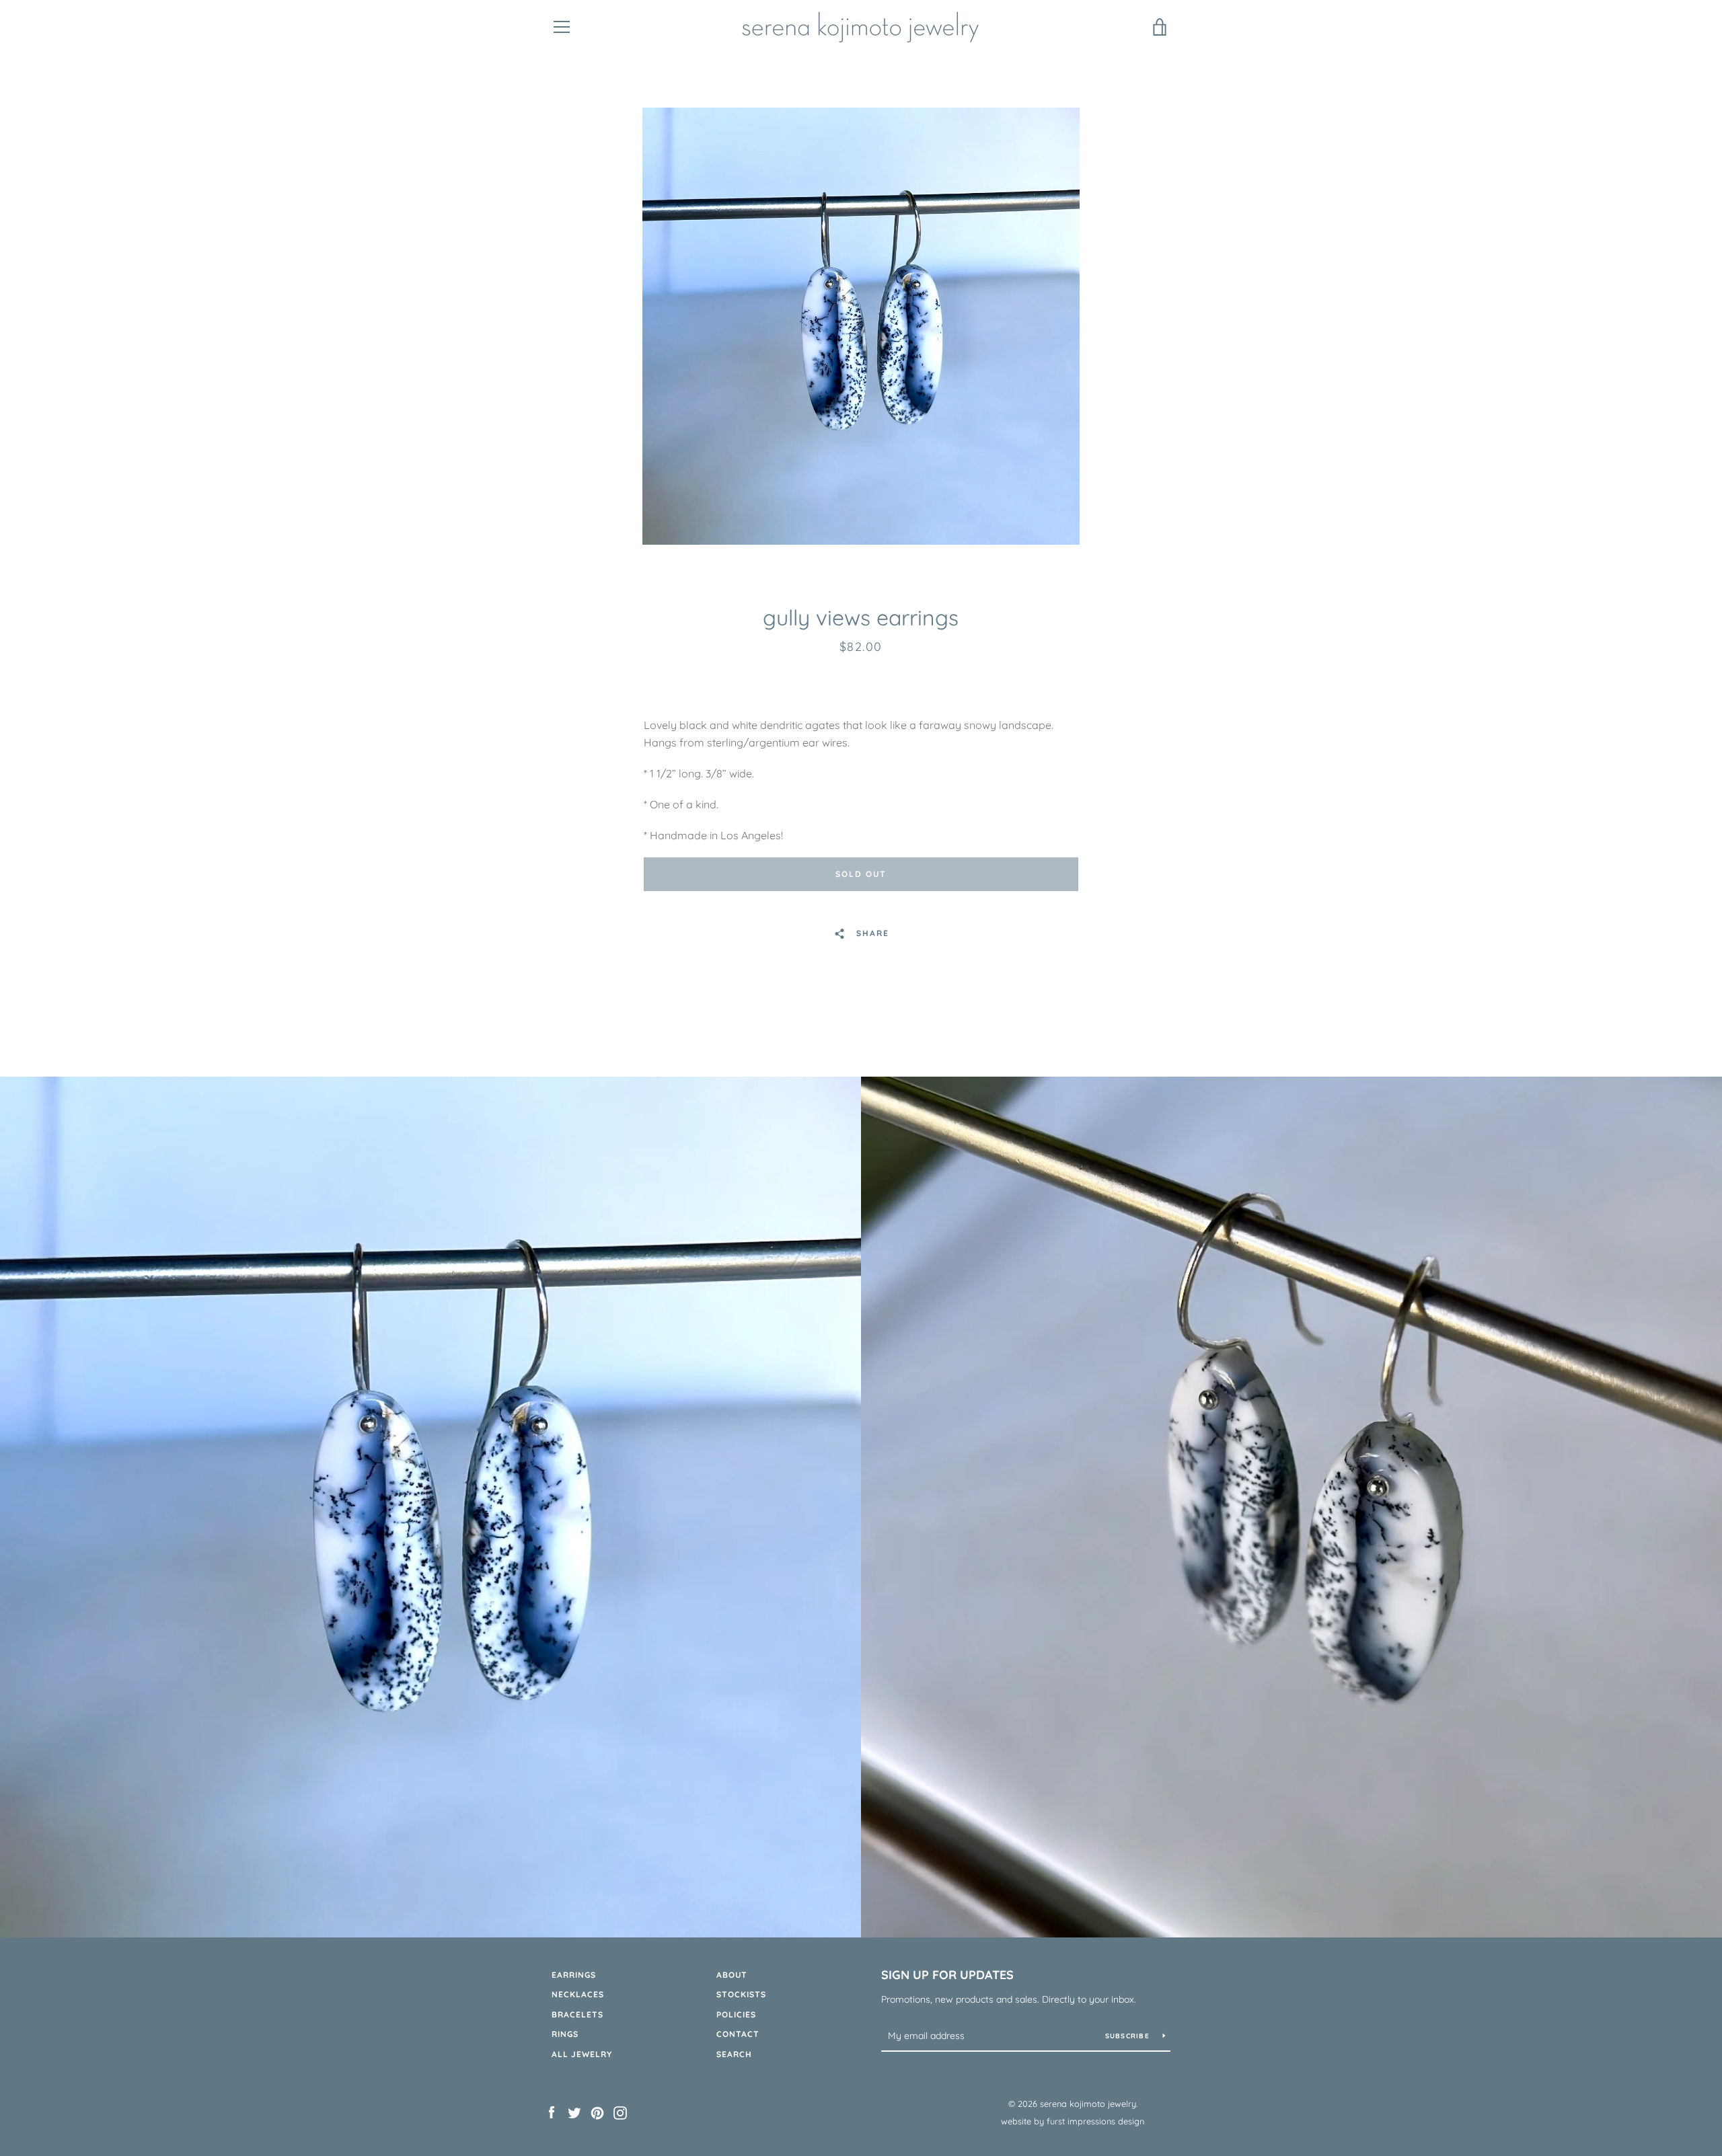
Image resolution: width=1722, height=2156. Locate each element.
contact (738, 2034)
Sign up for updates (947, 1975)
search (734, 2054)
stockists (741, 1994)
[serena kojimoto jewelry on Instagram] (620, 2112)
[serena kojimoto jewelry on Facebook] (552, 2112)
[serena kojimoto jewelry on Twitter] (574, 2112)
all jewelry (582, 2054)
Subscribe (1129, 2036)
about (732, 1975)
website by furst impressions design (1073, 2121)
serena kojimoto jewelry (1088, 2104)
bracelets (577, 2014)
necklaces (578, 1994)
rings (565, 2034)
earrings (574, 1975)
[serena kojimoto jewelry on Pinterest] (597, 2112)
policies (736, 2014)
